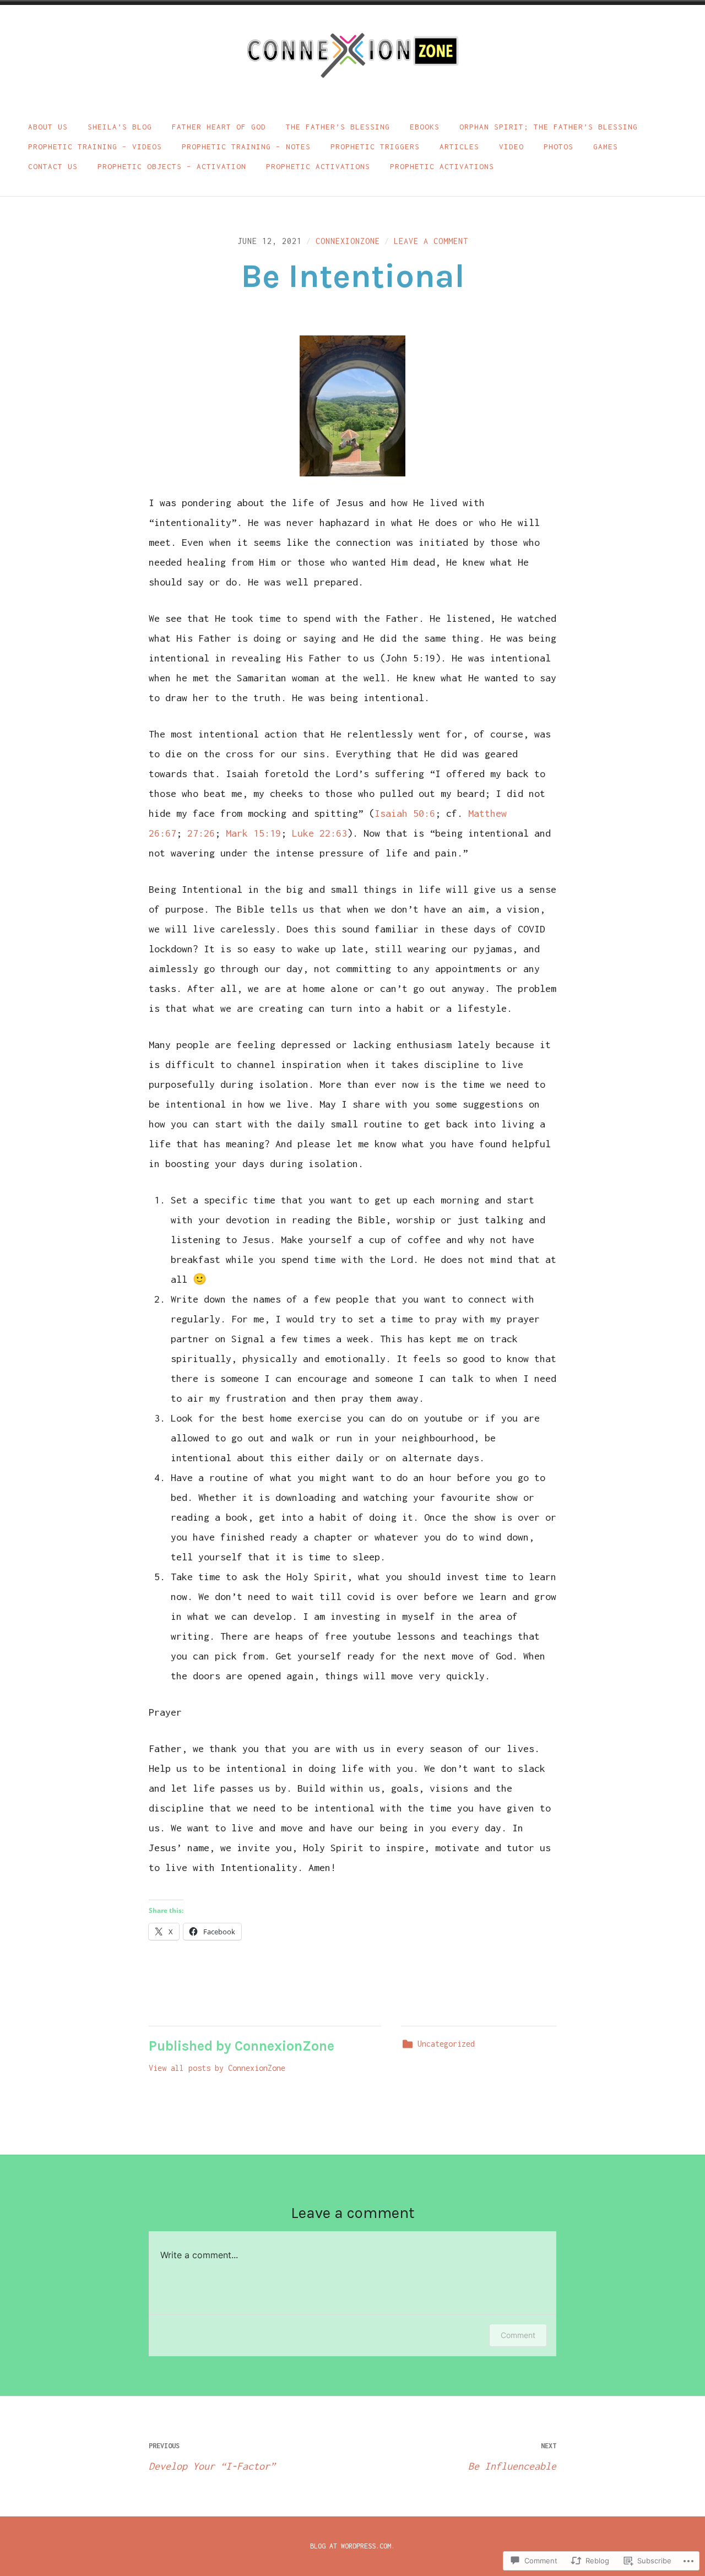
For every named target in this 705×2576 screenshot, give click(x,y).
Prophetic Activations (318, 166)
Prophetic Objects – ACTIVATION (172, 166)
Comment (518, 2335)
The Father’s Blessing (338, 127)
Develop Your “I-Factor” (212, 2457)
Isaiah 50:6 (405, 813)
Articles (459, 147)
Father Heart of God (219, 127)
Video (511, 147)
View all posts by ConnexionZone (217, 2068)
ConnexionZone (348, 241)
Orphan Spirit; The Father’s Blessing (549, 127)
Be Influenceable (512, 2457)
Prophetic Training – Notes (246, 147)
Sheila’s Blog (120, 127)
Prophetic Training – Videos (95, 147)
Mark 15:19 (253, 833)
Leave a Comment (431, 241)
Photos (558, 147)
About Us (48, 127)
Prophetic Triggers (375, 147)
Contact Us (53, 166)
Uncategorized (446, 2044)
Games (606, 147)
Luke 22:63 (319, 833)
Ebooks (425, 127)
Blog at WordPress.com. (352, 2546)
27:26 (201, 833)
